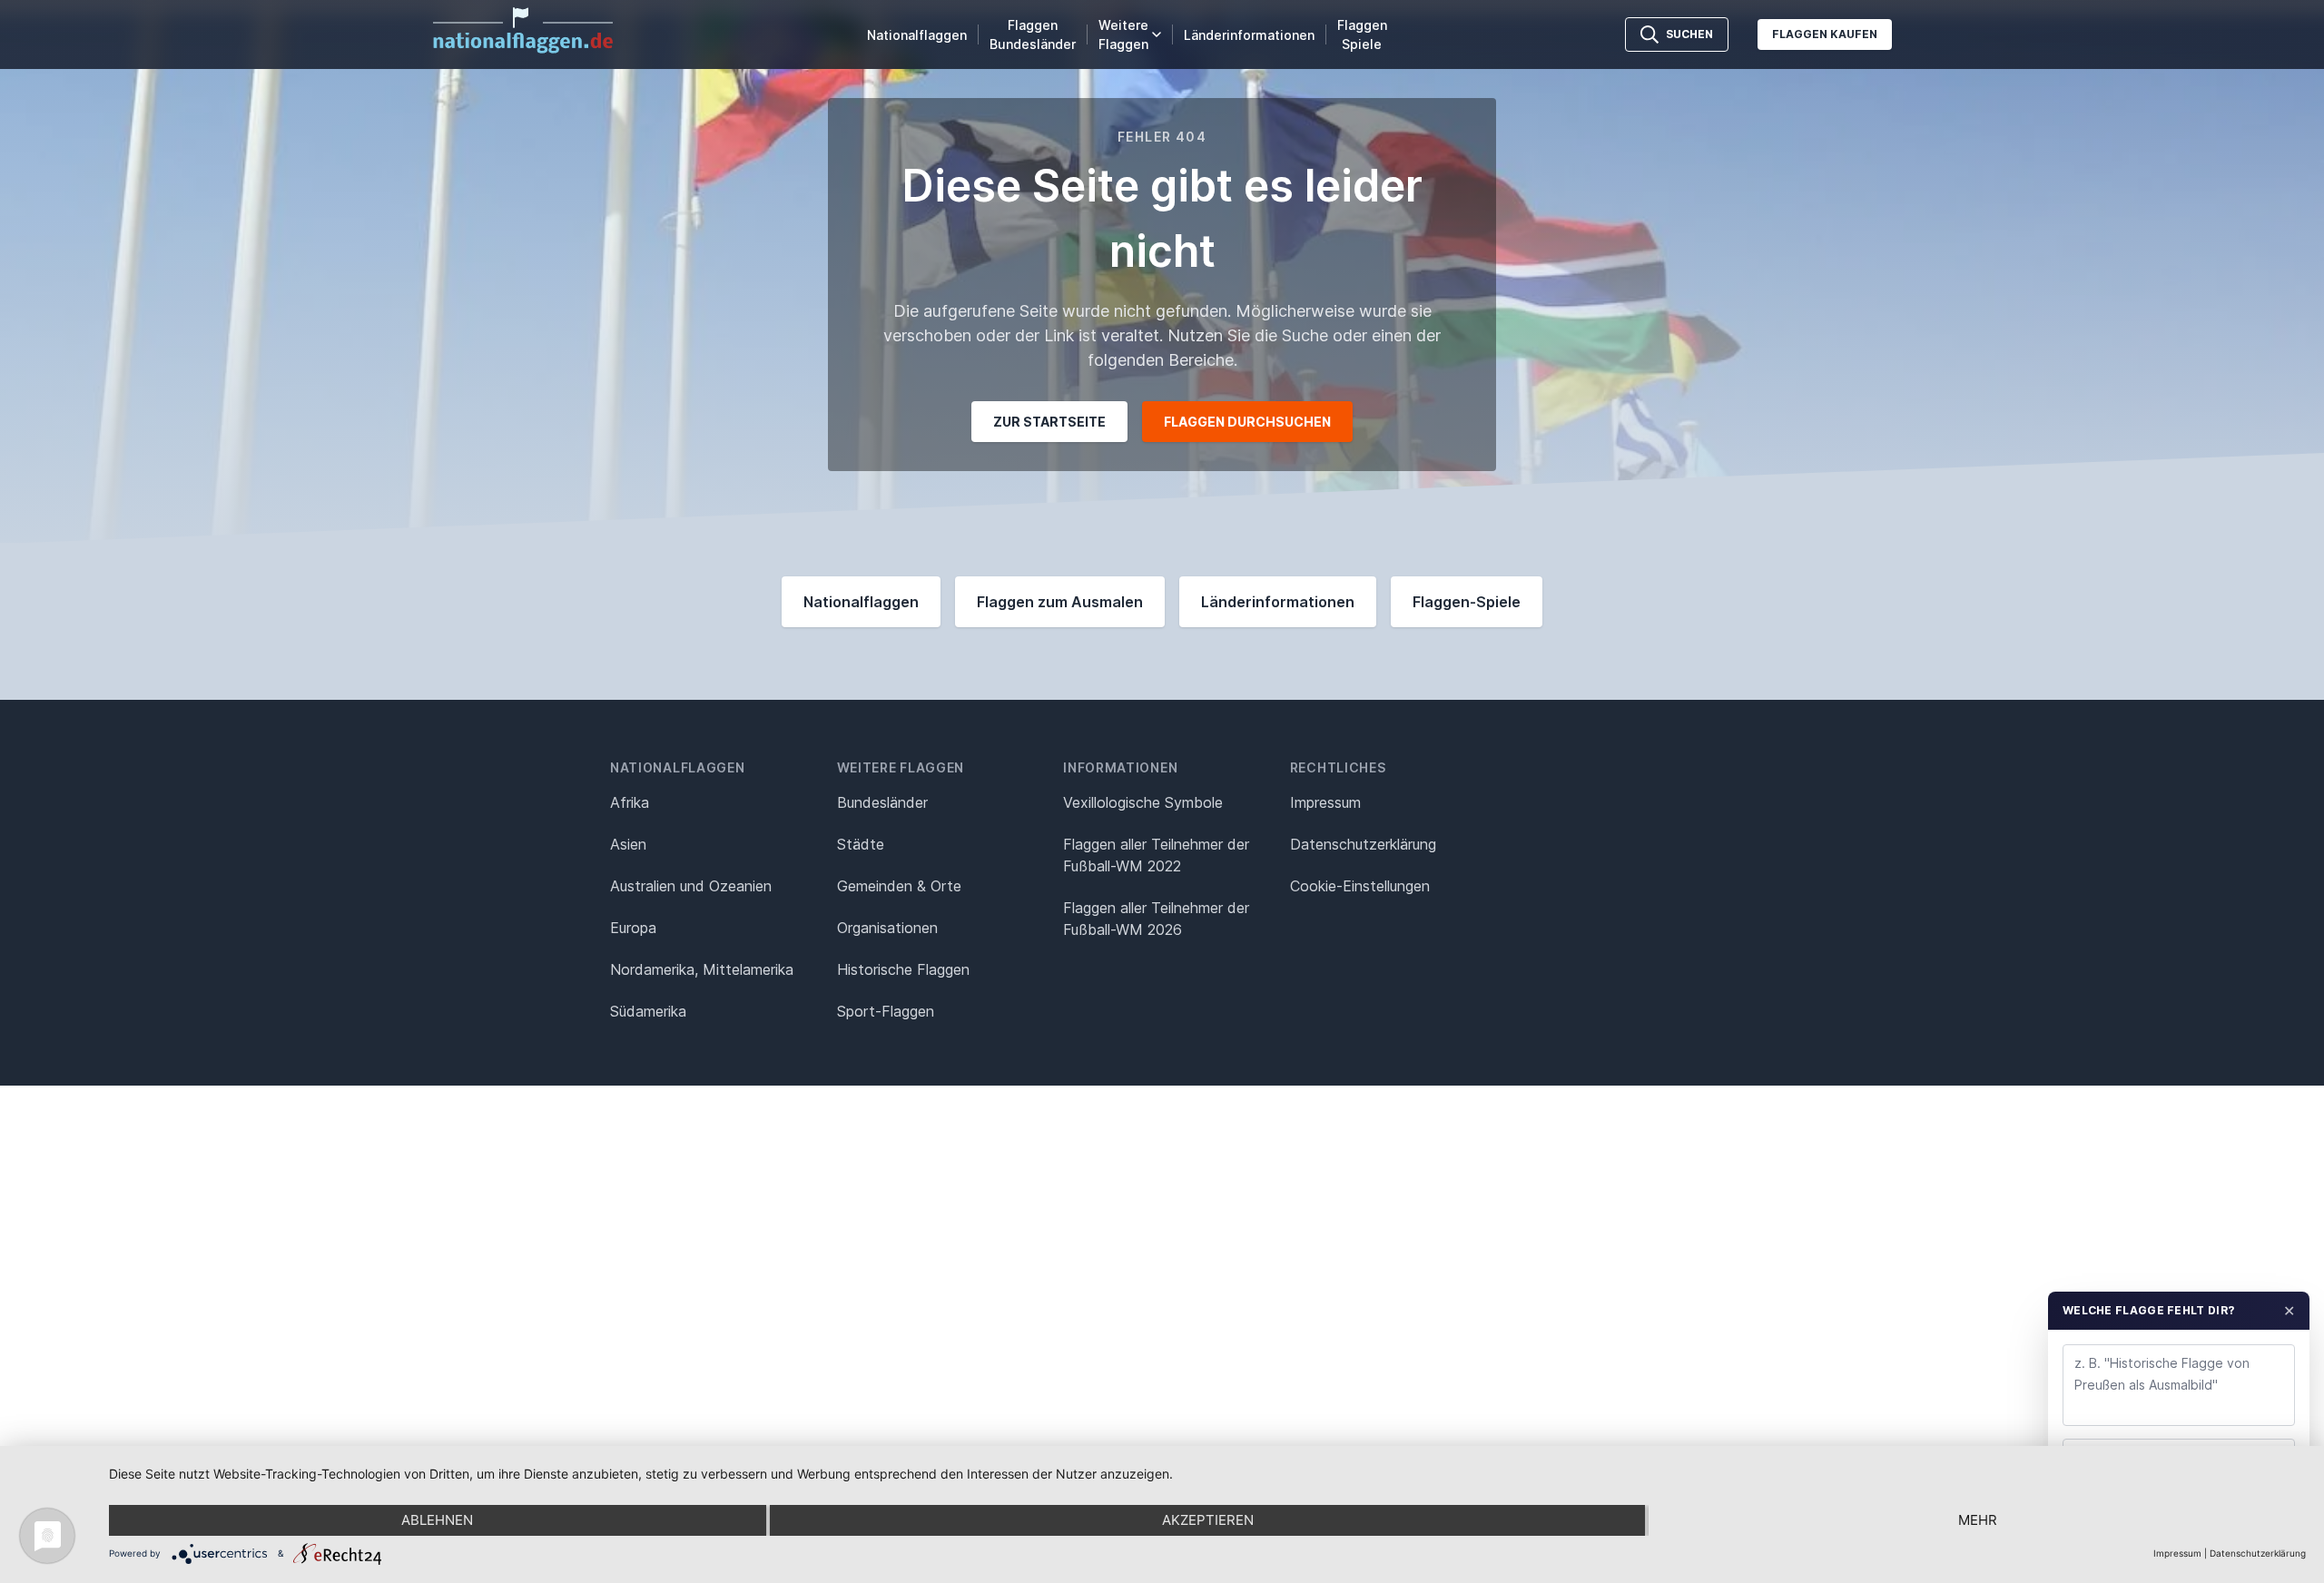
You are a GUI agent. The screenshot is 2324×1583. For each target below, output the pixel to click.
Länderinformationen (1249, 35)
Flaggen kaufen (1825, 34)
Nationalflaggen (917, 35)
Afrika (630, 802)
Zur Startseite (1049, 422)
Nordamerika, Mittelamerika (702, 969)
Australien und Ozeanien (691, 886)
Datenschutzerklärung (2258, 1553)
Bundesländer (882, 802)
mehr (1978, 1520)
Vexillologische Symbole (1143, 802)
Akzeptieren (1208, 1520)
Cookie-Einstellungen (1360, 886)
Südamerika (648, 1011)
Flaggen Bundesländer (1033, 34)
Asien (628, 844)
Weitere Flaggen (1123, 34)
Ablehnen (437, 1520)
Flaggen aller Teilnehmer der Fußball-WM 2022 (1156, 855)
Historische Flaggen (903, 969)
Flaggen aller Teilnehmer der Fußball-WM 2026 (1156, 919)
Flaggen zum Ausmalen (1060, 602)
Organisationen (887, 928)
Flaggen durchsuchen (1247, 422)
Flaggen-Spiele (1467, 602)
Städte (861, 844)
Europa (633, 928)
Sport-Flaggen (886, 1011)
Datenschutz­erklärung (1363, 844)
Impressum (1325, 802)
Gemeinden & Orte (899, 886)
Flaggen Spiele (1362, 34)
